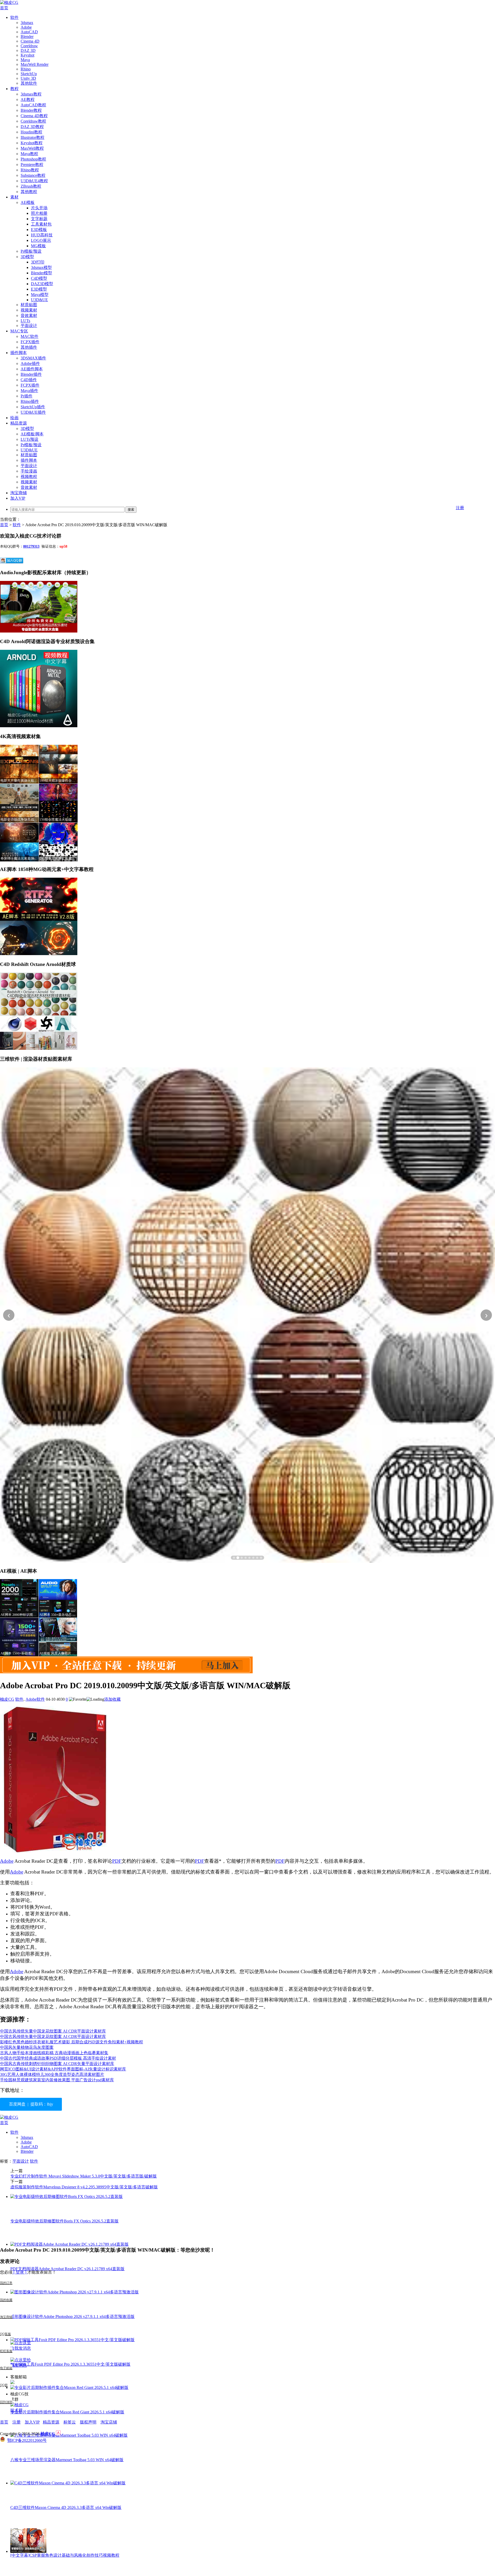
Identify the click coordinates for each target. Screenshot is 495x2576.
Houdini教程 (31, 132)
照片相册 (39, 213)
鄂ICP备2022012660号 (27, 2440)
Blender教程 (31, 110)
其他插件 (29, 347)
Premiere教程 (32, 165)
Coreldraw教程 (33, 121)
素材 (14, 197)
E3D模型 (39, 289)
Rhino (26, 69)
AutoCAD (29, 32)
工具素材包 (41, 224)
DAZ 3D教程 (32, 127)
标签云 (70, 2422)
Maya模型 (40, 295)
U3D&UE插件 (33, 412)
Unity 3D (28, 78)
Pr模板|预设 (31, 251)
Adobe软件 (35, 1699)
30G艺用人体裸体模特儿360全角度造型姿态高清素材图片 (52, 2074)
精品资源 (19, 423)
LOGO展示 (41, 240)
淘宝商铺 (19, 493)
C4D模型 (39, 278)
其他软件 (29, 83)
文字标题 (39, 219)
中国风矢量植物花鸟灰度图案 (27, 2047)
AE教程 (28, 99)
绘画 (14, 418)
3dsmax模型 (41, 267)
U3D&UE (39, 300)
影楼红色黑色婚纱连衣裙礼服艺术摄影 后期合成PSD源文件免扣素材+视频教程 (72, 2042)
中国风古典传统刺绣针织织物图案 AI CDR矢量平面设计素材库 (57, 2064)
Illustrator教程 (32, 137)
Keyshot (27, 55)
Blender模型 (42, 273)
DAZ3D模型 (42, 284)
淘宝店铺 (109, 2422)
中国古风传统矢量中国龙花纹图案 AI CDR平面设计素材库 (53, 2031)
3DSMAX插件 (33, 358)
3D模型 (27, 257)
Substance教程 (33, 175)
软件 (14, 17)
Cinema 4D (30, 41)
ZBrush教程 (31, 186)
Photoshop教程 (33, 159)
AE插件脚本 (32, 369)
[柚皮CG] (9, 2)
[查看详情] (247, 1315)
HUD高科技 (42, 235)
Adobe (26, 27)
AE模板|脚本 (32, 434)
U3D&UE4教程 (34, 181)
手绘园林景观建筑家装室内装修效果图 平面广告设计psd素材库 (57, 2080)
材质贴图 (29, 305)
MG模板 (38, 246)
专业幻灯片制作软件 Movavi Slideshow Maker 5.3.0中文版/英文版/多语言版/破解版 (84, 2176)
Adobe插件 (30, 363)
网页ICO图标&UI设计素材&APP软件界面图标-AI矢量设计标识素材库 (63, 2069)
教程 (14, 89)
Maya (25, 60)
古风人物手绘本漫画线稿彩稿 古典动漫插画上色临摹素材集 (54, 2053)
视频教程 (29, 477)
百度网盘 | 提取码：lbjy (31, 2104)
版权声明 (88, 2422)
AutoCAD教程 (33, 105)
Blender (27, 37)
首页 (4, 8)
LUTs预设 (30, 439)
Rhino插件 (30, 401)
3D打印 (38, 262)
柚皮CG (7, 1699)
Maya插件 (29, 391)
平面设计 (29, 326)
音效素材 (29, 315)
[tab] (234, 1558)
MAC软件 (30, 336)
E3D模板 (39, 230)
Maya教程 (29, 154)
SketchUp (29, 74)
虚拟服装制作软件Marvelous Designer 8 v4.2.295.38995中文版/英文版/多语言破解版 (84, 2187)
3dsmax (27, 23)
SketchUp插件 (33, 407)
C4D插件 (29, 380)
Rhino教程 (30, 170)
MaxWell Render (35, 64)
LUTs (25, 321)
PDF (117, 1861)
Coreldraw (29, 46)
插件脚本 (19, 353)
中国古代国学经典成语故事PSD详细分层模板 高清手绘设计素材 (58, 2058)
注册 (460, 508)
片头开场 (39, 208)
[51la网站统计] (58, 2434)
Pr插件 (27, 396)
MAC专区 (19, 331)
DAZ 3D (28, 50)
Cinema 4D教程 (34, 116)
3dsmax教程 (31, 94)
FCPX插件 (30, 342)
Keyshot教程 (32, 143)
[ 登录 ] (20, 2272)
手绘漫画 (29, 471)
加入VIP (18, 498)
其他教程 (29, 192)
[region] (247, 1315)
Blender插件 (31, 374)
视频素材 (29, 310)
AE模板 (28, 202)
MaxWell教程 (32, 148)
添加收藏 (112, 1699)
